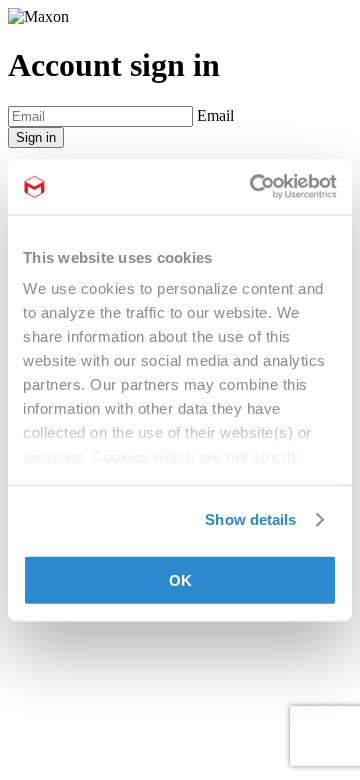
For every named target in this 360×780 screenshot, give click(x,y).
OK (180, 579)
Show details (250, 519)
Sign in (36, 137)
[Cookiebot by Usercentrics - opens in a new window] (254, 187)
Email (215, 115)
